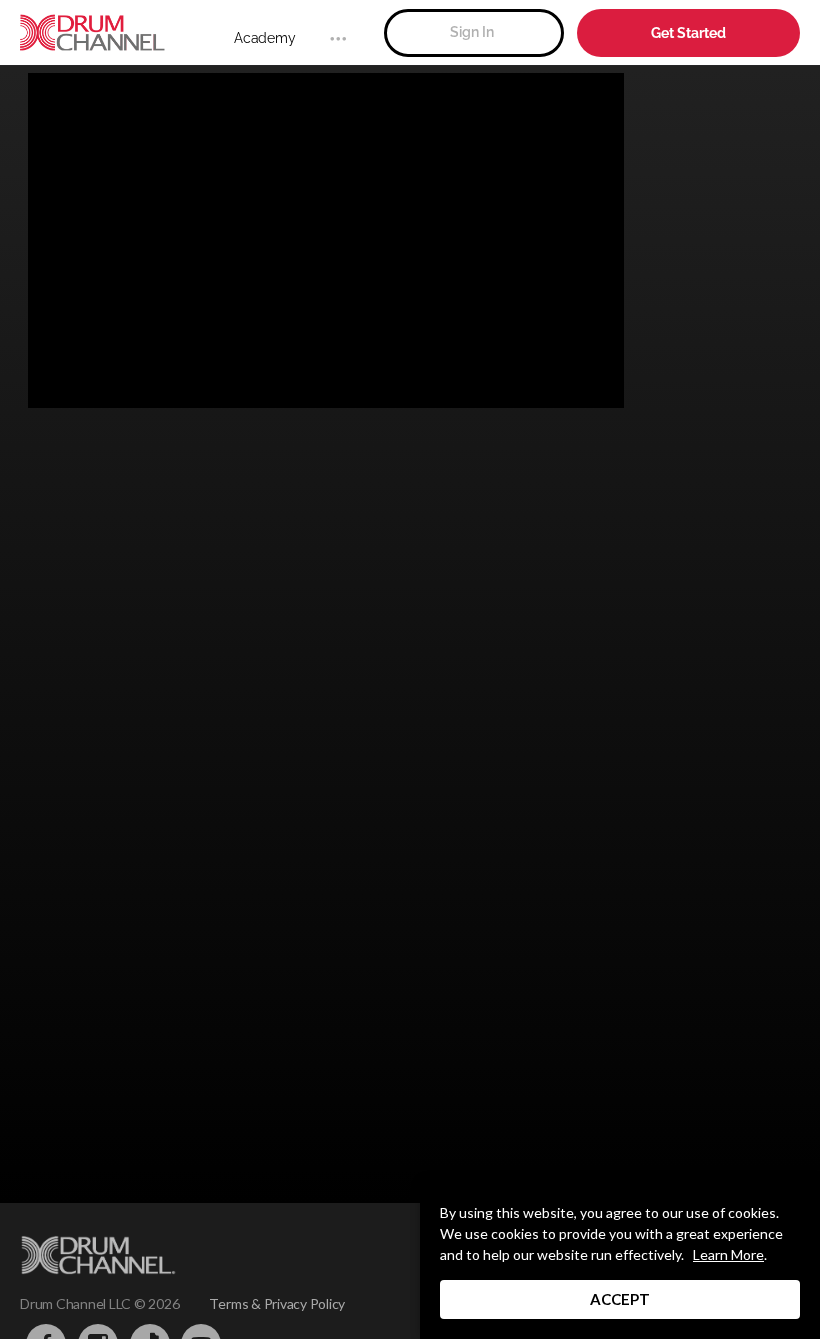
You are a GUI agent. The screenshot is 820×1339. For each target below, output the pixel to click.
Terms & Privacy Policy (277, 1303)
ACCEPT (620, 1299)
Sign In (472, 32)
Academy (264, 38)
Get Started (688, 33)
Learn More (728, 1254)
